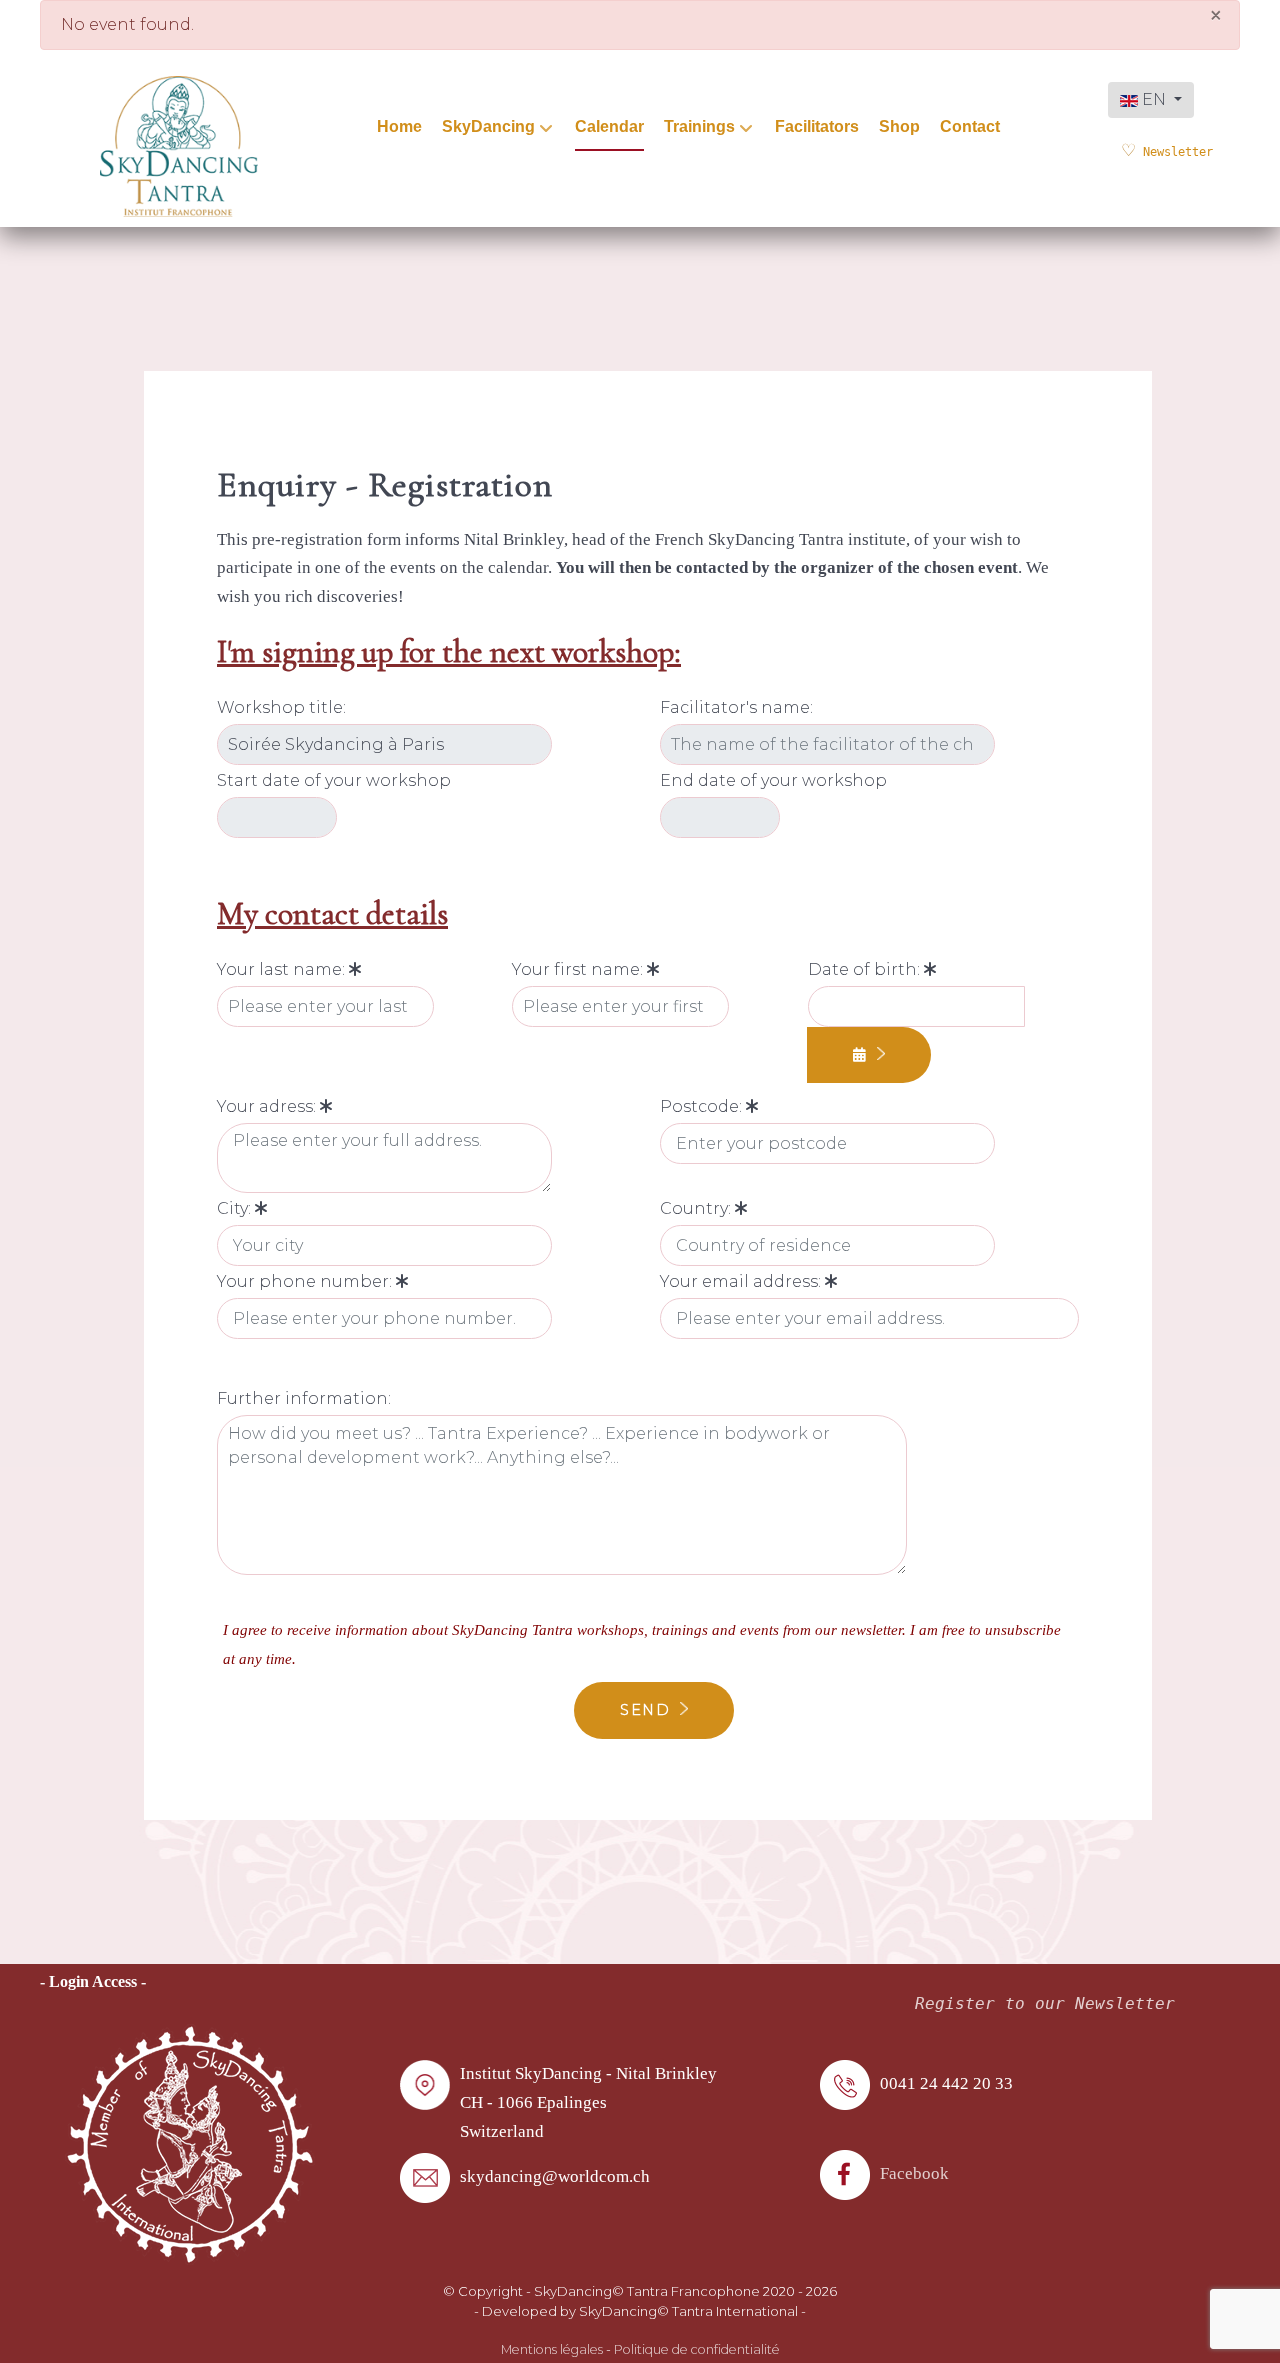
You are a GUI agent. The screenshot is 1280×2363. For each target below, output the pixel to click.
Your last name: (283, 969)
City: (236, 1208)
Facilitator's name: (736, 707)
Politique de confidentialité (697, 2349)
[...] (869, 1055)
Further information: (304, 1398)
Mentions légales (552, 2349)
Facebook (914, 2173)
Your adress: (268, 1106)
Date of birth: (866, 969)
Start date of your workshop (334, 780)
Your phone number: (306, 1281)
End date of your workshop (773, 780)
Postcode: (703, 1106)
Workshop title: (281, 707)
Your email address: (742, 1281)
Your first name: (579, 969)
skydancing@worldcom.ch (555, 2176)
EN (1154, 99)
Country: (697, 1208)
